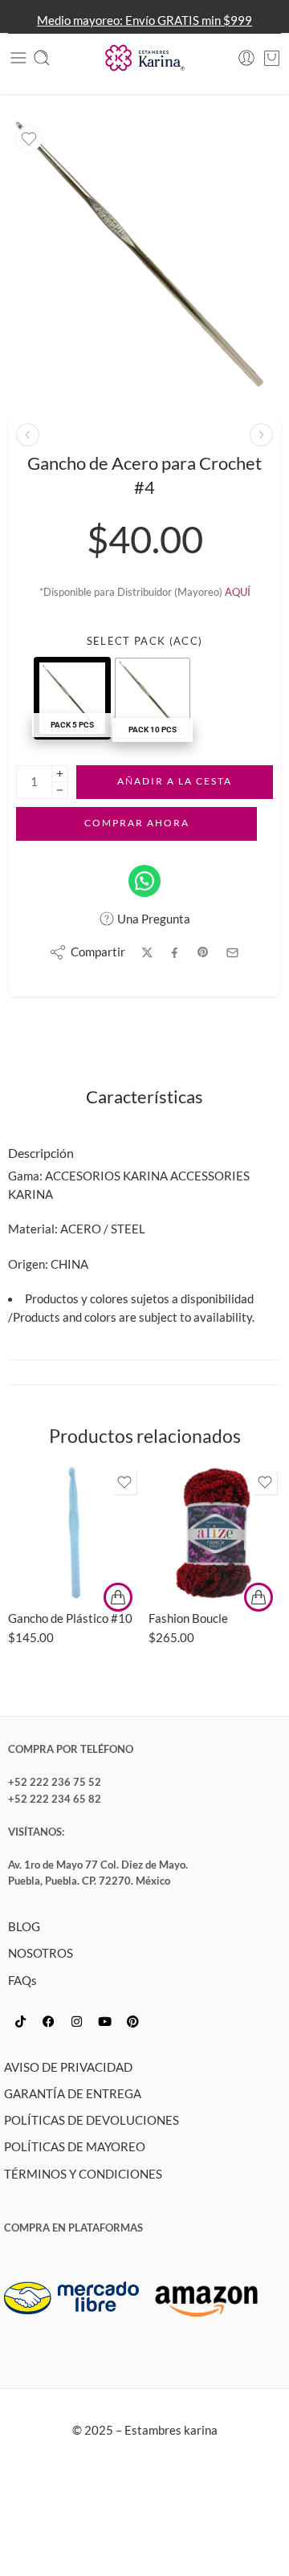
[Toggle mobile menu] (18, 58)
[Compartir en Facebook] (175, 953)
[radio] (72, 698)
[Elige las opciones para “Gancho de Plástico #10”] (118, 1597)
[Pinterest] (132, 2022)
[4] (144, 255)
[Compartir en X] (147, 953)
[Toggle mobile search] (42, 58)
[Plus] (60, 774)
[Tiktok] (20, 2022)
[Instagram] (76, 2022)
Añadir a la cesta (175, 781)
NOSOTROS (41, 1953)
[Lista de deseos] (29, 139)
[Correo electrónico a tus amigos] (232, 953)
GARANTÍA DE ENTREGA (73, 2094)
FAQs (22, 1981)
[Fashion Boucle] (215, 1533)
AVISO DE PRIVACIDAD (68, 2067)
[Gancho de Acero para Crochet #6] (261, 435)
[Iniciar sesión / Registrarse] (246, 58)
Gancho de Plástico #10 (70, 1618)
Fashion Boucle (188, 1618)
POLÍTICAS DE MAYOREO (75, 2147)
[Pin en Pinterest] (203, 952)
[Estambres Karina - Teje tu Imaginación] (144, 58)
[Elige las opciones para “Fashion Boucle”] (258, 1597)
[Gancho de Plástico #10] (74, 1533)
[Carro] (272, 58)
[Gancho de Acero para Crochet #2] (28, 435)
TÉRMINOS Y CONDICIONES (83, 2174)
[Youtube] (104, 2022)
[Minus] (60, 791)
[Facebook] (48, 2022)
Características (144, 1098)
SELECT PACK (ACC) (144, 641)
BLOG (24, 1927)
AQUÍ (238, 592)
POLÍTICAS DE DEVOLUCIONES (92, 2120)
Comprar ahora (137, 823)
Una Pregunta (153, 919)
